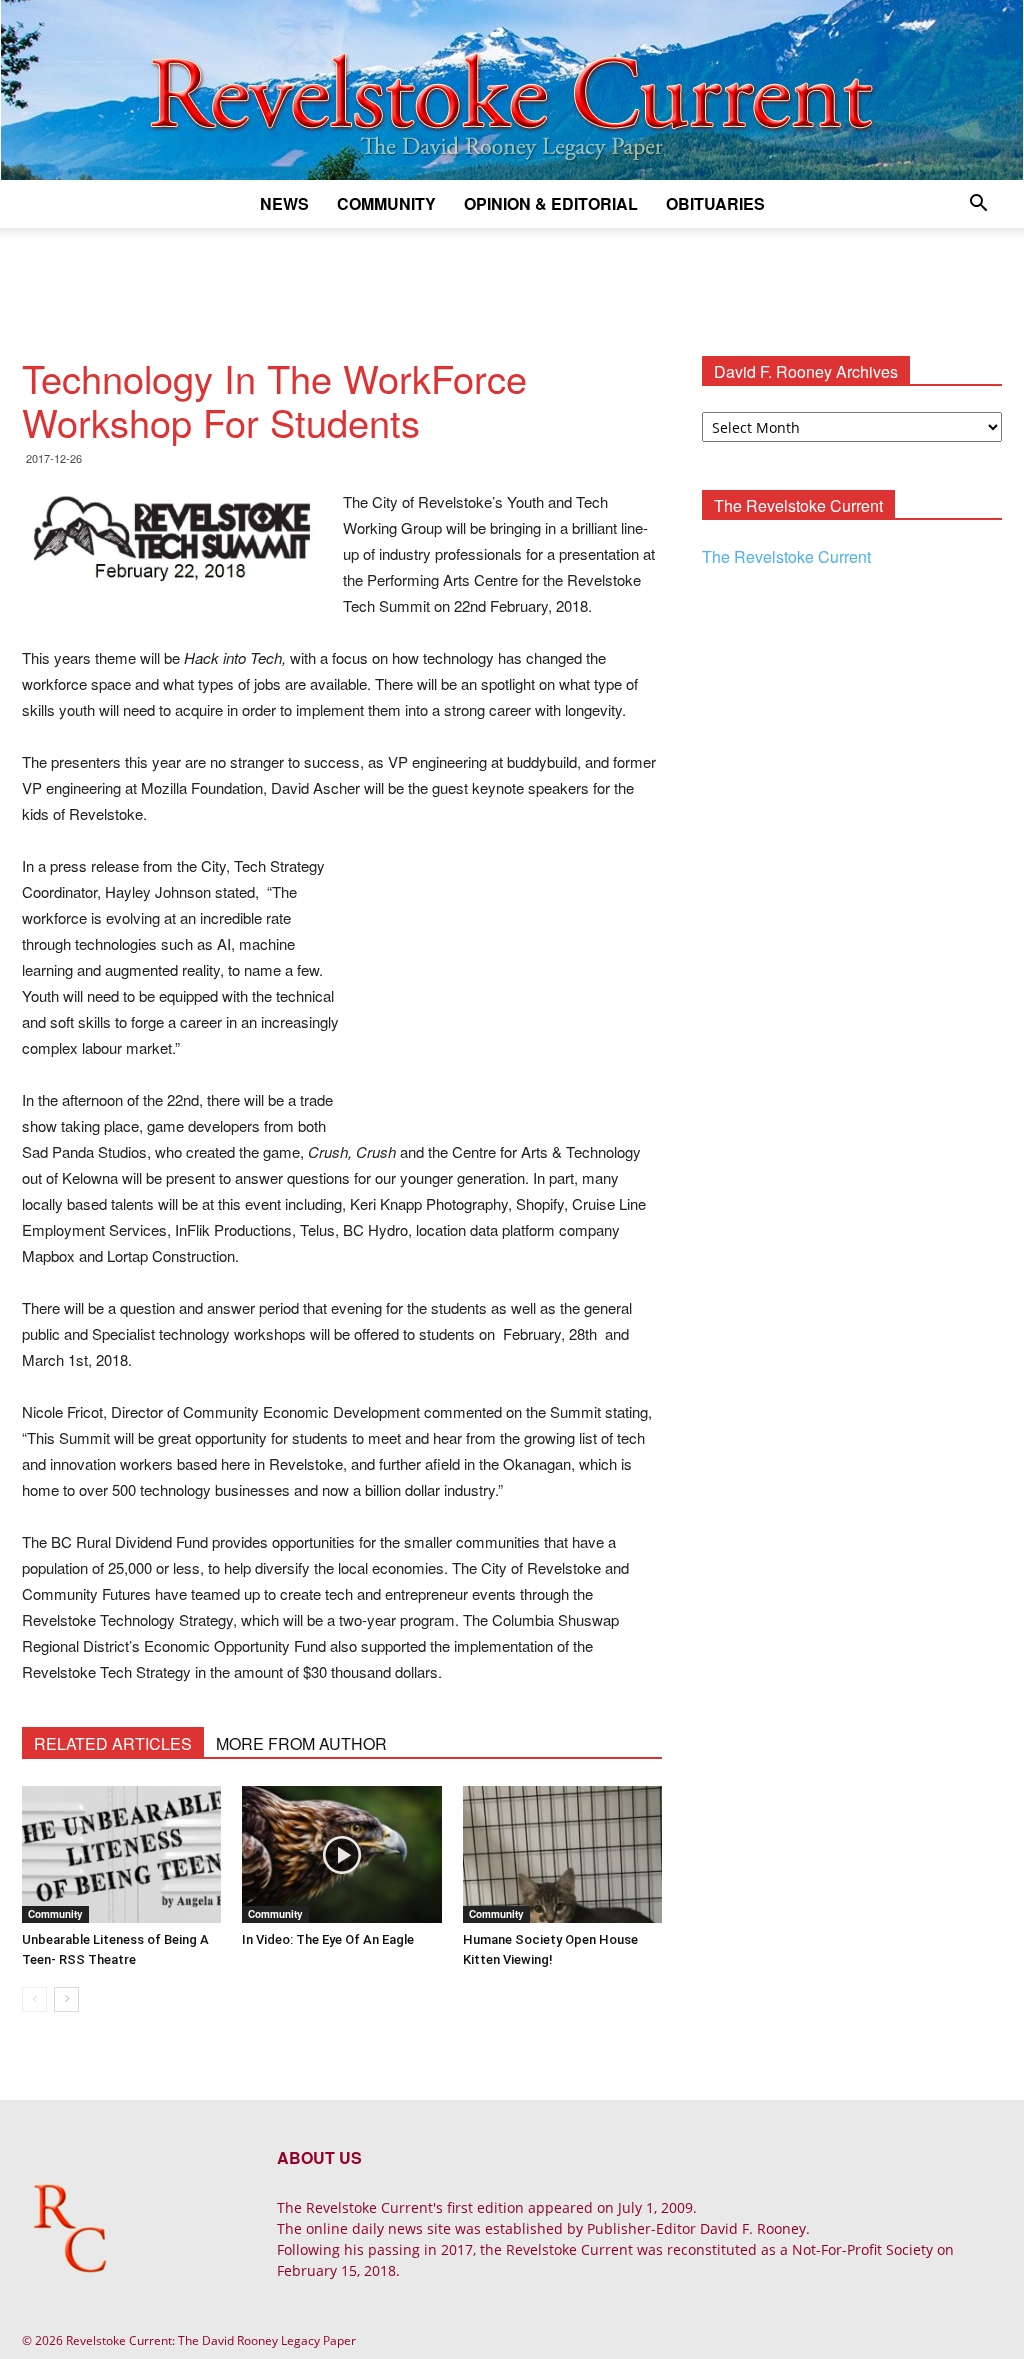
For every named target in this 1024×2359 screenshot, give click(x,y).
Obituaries (715, 203)
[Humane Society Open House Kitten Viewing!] (562, 1854)
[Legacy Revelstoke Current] (512, 90)
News (284, 203)
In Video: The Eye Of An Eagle (328, 1939)
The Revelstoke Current (786, 556)
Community (386, 203)
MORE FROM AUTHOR (301, 1743)
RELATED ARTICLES (113, 1743)
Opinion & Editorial (551, 203)
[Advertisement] (512, 282)
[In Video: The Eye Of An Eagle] (341, 1854)
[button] (978, 205)
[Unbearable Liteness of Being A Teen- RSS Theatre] (121, 1854)
